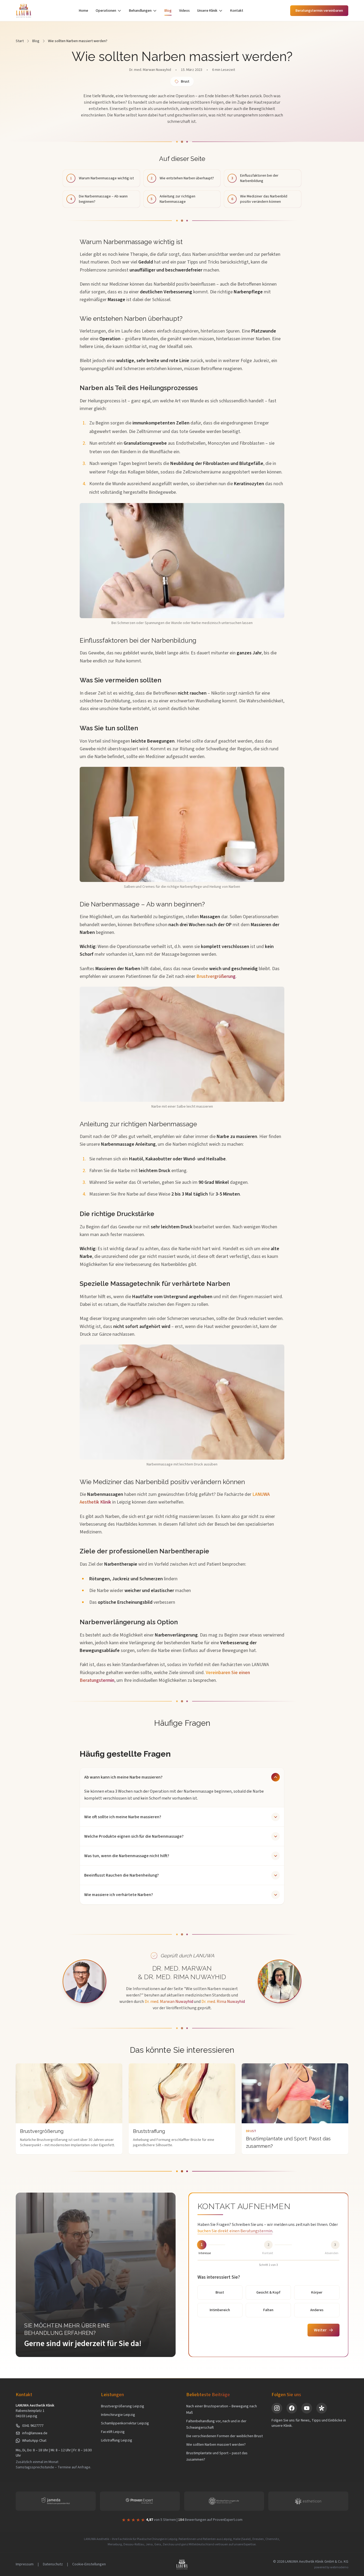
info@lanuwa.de (35, 2433)
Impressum (25, 2564)
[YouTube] (307, 2408)
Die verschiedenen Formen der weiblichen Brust (225, 2436)
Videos (184, 11)
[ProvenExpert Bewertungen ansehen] (140, 2501)
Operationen (106, 11)
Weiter (320, 2330)
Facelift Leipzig (113, 2432)
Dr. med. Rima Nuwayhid (223, 2002)
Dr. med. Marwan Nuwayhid (150, 70)
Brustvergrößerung (216, 976)
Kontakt (237, 11)
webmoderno (339, 2567)
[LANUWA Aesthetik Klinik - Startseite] (24, 11)
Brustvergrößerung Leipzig (123, 2406)
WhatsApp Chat (34, 2441)
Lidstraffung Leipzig (117, 2440)
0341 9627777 (33, 2426)
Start (20, 41)
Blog (168, 11)
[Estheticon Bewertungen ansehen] (308, 2501)
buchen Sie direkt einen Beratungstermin (235, 2231)
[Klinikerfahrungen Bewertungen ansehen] (224, 2501)
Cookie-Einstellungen (89, 2564)
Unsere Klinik (207, 11)
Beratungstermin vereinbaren (319, 11)
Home (84, 11)
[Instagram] (277, 2408)
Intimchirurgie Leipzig (118, 2415)
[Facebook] (292, 2408)
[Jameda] (322, 2408)
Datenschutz (53, 2564)
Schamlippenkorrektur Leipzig (125, 2423)
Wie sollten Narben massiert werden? (216, 2445)
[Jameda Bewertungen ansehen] (56, 2501)
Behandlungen (140, 11)
